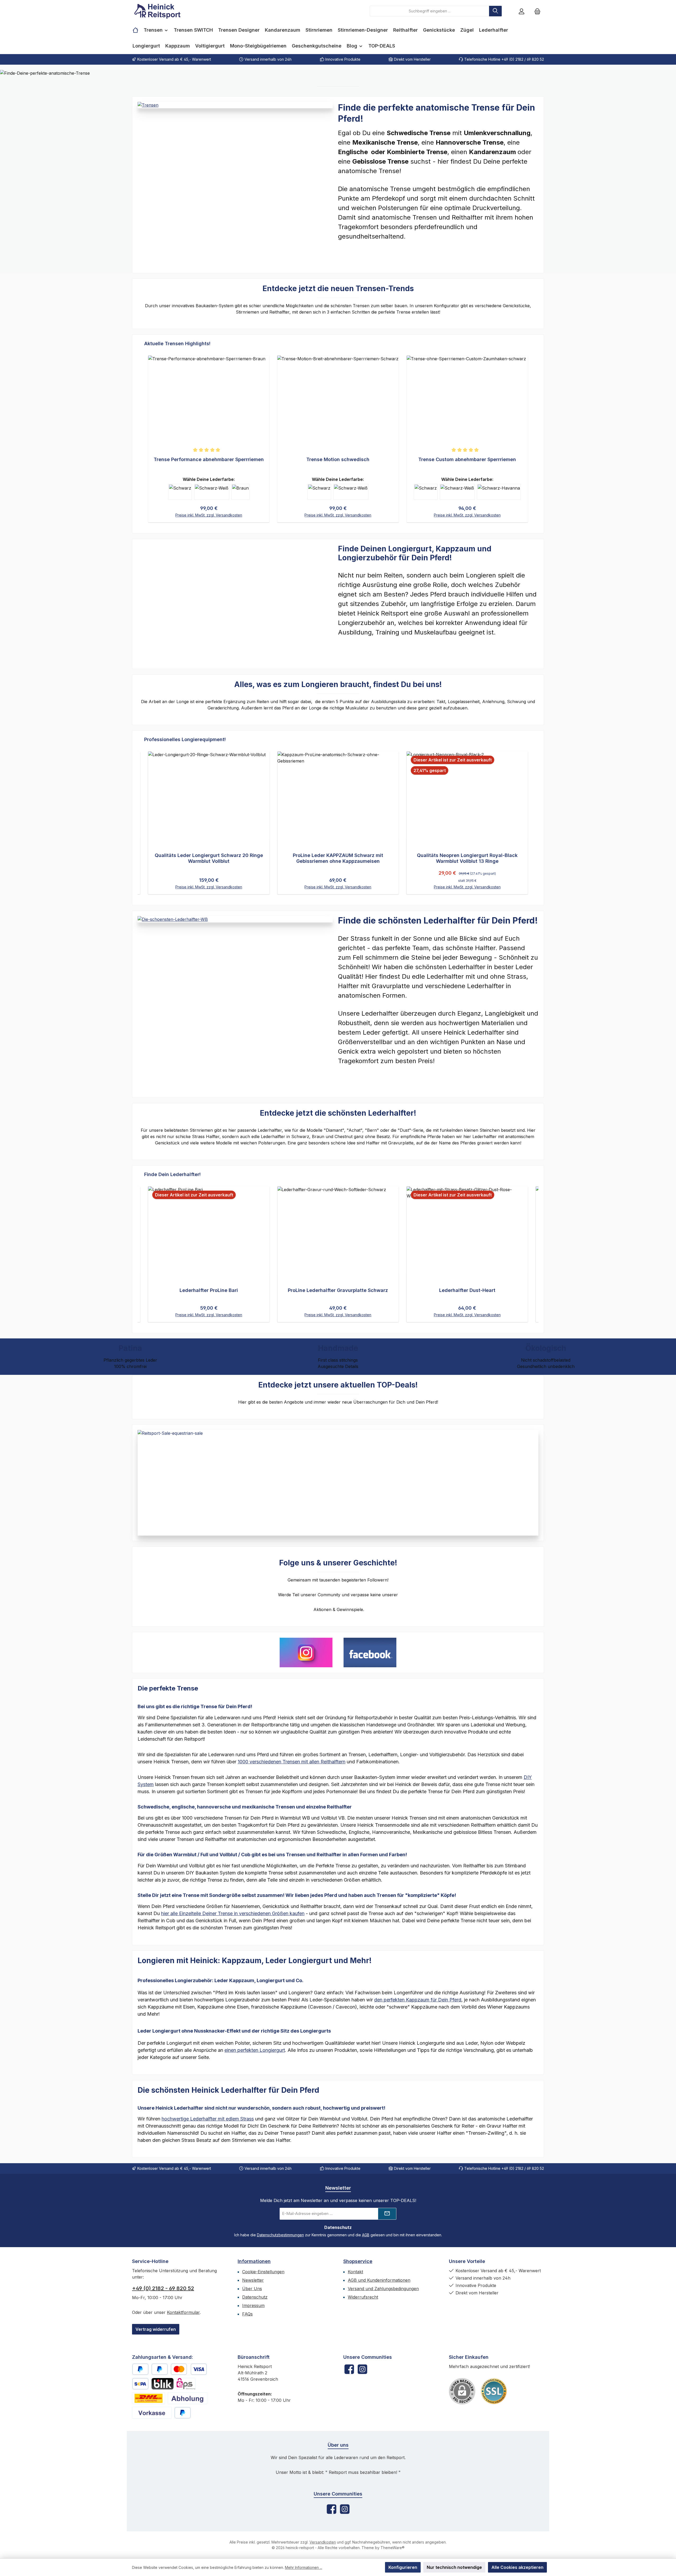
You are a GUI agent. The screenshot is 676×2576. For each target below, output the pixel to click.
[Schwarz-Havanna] (499, 492)
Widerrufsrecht (363, 2297)
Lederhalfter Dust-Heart (338, 1290)
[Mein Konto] (522, 11)
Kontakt (355, 2272)
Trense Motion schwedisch (338, 459)
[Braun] (240, 492)
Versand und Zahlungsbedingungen (383, 2289)
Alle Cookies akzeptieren (517, 2567)
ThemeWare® (393, 2548)
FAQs (247, 2314)
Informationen (254, 2261)
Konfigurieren (403, 2567)
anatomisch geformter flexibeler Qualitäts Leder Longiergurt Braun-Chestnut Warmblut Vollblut (209, 858)
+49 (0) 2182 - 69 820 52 (163, 2288)
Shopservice (358, 2261)
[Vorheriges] (144, 818)
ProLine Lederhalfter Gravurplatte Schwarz (209, 1290)
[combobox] (429, 11)
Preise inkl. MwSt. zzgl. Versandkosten (209, 515)
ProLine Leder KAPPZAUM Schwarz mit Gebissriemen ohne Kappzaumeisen (467, 858)
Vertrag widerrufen (156, 2329)
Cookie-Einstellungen (263, 2272)
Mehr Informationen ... (304, 2567)
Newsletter (253, 2280)
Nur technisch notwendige (454, 2567)
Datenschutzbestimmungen (280, 2235)
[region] (338, 434)
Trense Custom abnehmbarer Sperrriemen (467, 459)
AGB (366, 2235)
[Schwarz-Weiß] (212, 492)
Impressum (253, 2305)
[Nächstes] (532, 818)
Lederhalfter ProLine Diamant (467, 1290)
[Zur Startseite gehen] (161, 11)
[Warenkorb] (537, 11)
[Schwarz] (180, 492)
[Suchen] (495, 11)
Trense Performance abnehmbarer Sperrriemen (209, 459)
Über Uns (252, 2289)
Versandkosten (323, 2542)
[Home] (135, 30)
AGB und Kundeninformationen (379, 2280)
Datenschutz (255, 2297)
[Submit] (387, 2214)
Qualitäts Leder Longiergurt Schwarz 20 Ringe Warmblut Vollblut (338, 858)
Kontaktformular (183, 2312)
